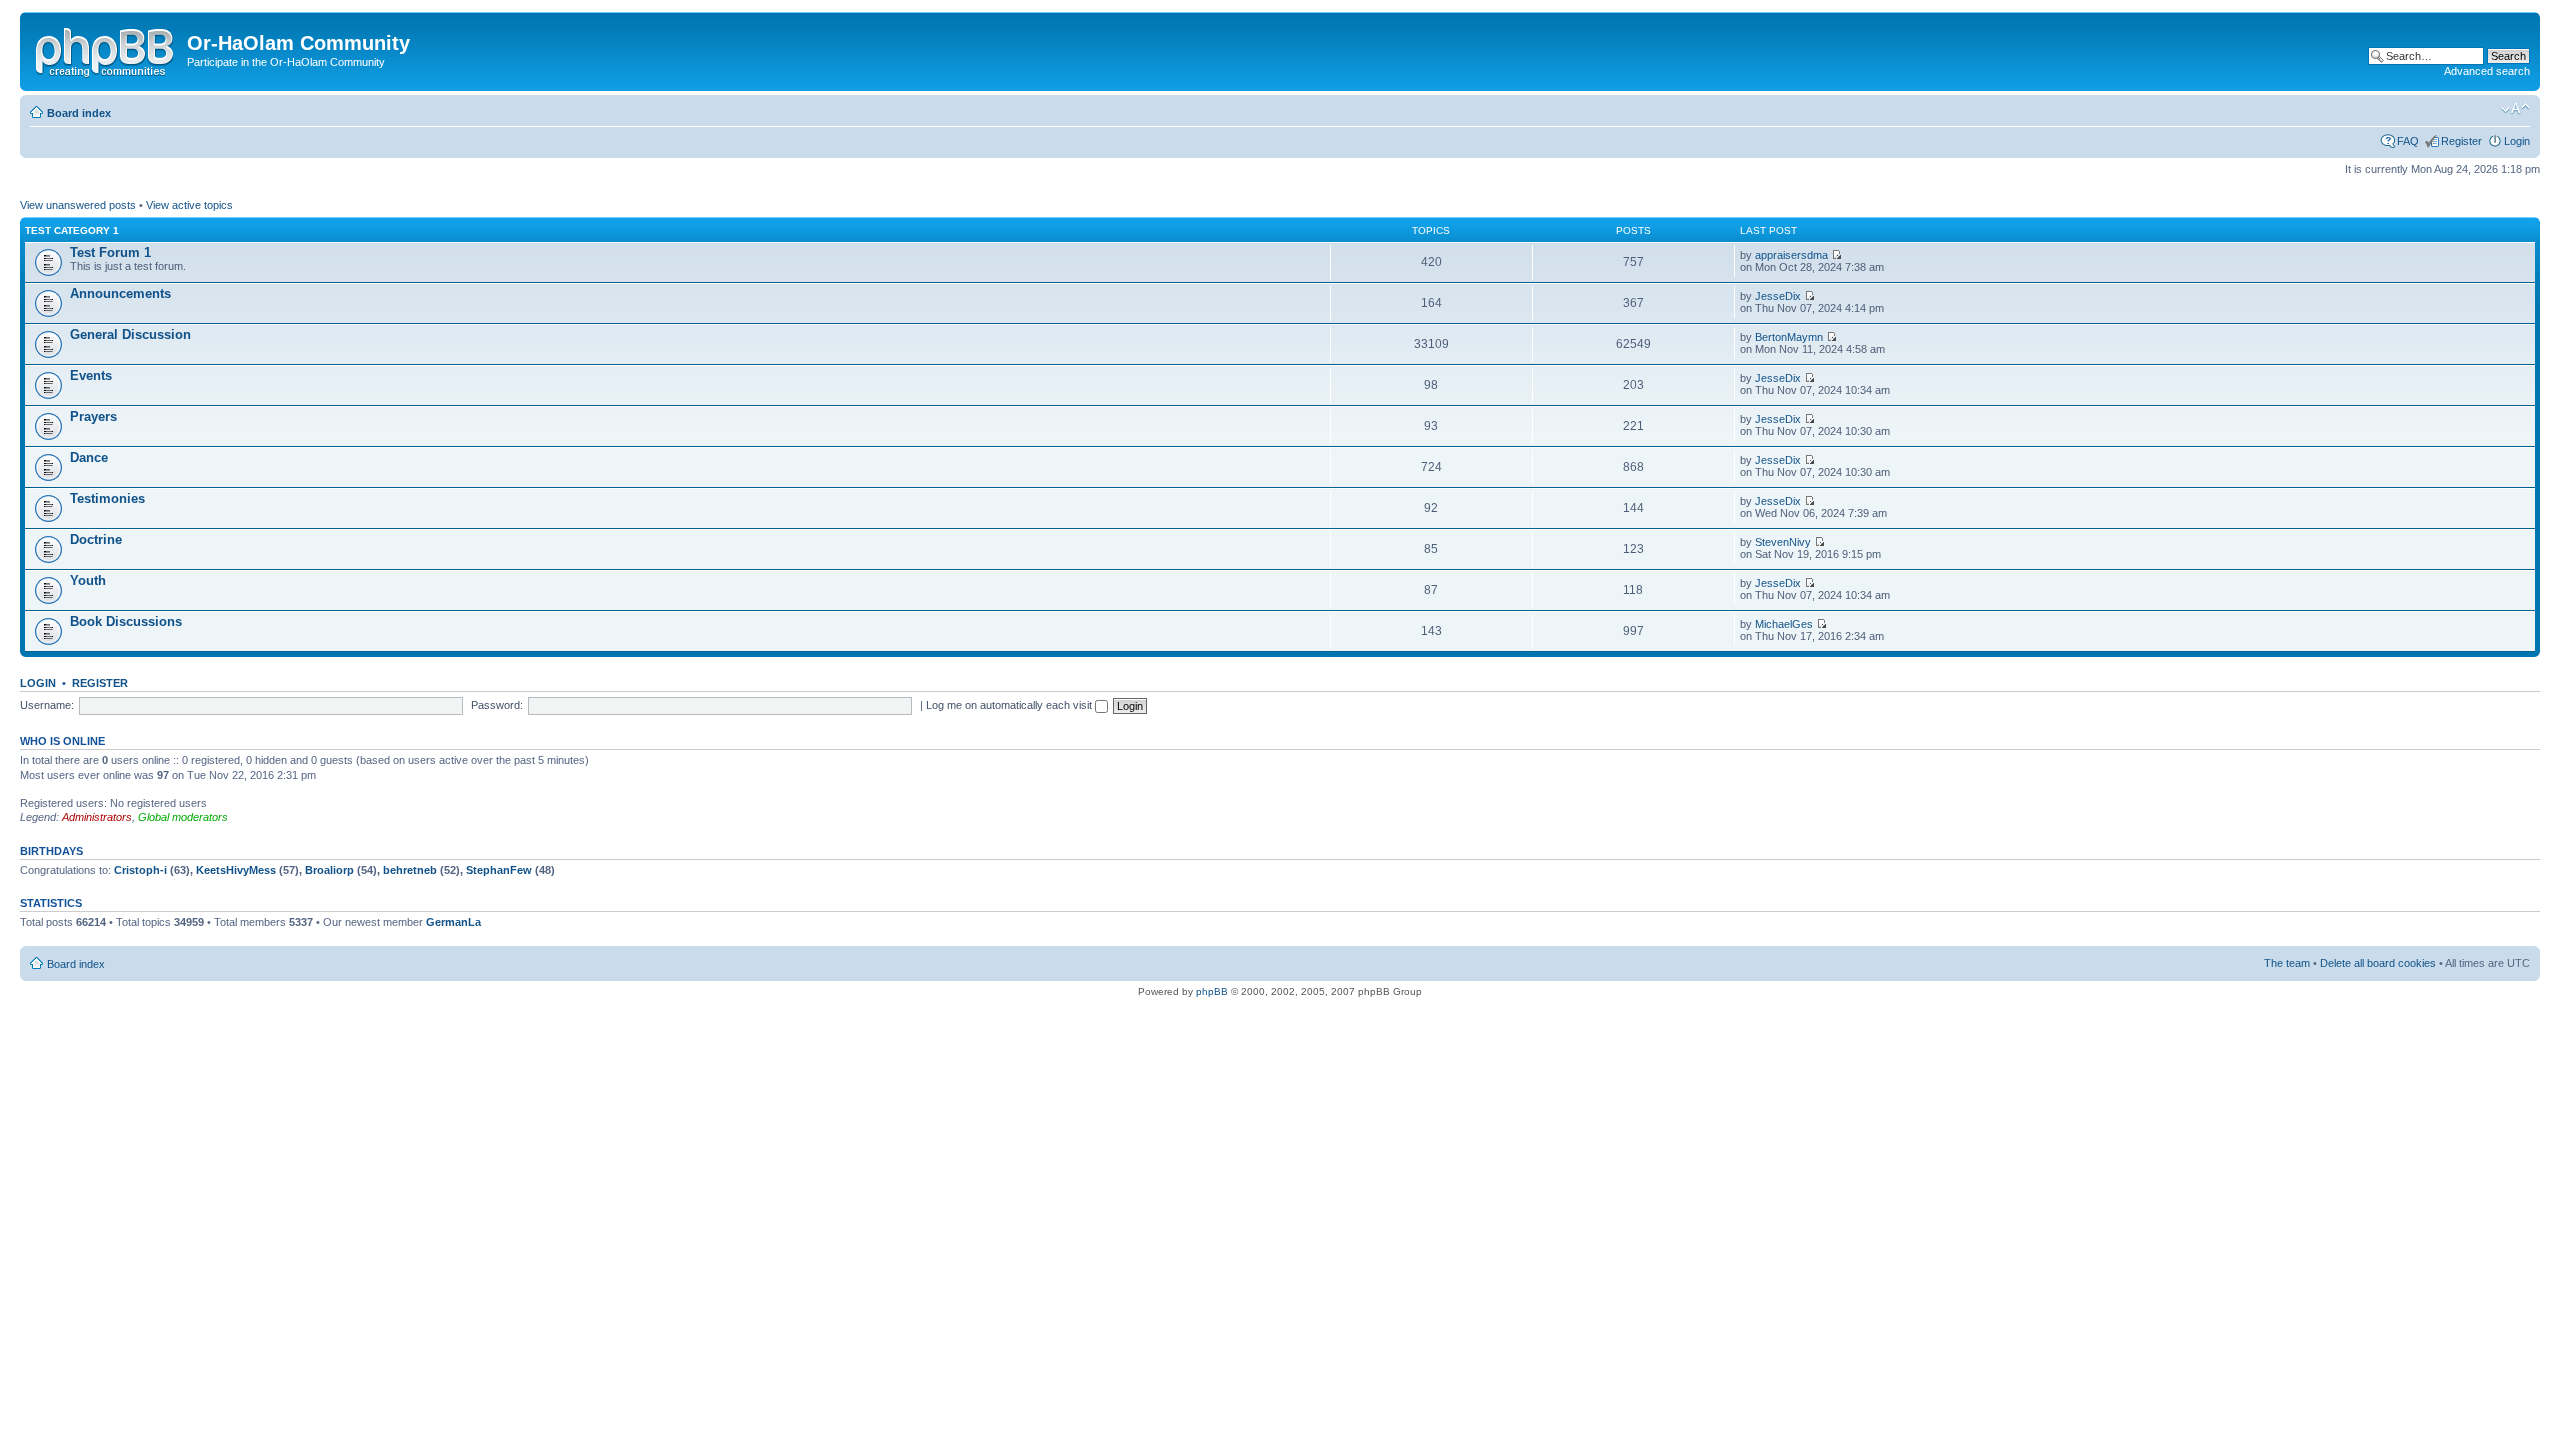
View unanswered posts (78, 205)
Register (2461, 141)
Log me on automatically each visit (1010, 705)
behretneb (410, 870)
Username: (47, 705)
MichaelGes (1784, 624)
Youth (88, 580)
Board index (79, 113)
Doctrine (96, 539)
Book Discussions (126, 621)
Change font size (2515, 109)
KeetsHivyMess (236, 870)
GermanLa (453, 922)
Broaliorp (329, 870)
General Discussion (130, 334)
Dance (89, 457)
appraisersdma (1791, 255)
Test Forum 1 (110, 252)
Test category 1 (72, 230)
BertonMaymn (1789, 337)
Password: (497, 705)
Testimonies (107, 498)
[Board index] (106, 49)
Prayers (93, 416)
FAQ (2408, 141)
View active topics (189, 205)
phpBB (1212, 991)
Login (2517, 141)
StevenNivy (1783, 542)
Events (91, 375)
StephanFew (499, 870)
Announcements (120, 293)
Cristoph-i (140, 870)
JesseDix (1778, 296)
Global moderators (183, 817)
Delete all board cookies (2378, 963)
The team (2287, 963)
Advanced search (2487, 71)
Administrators (97, 817)
